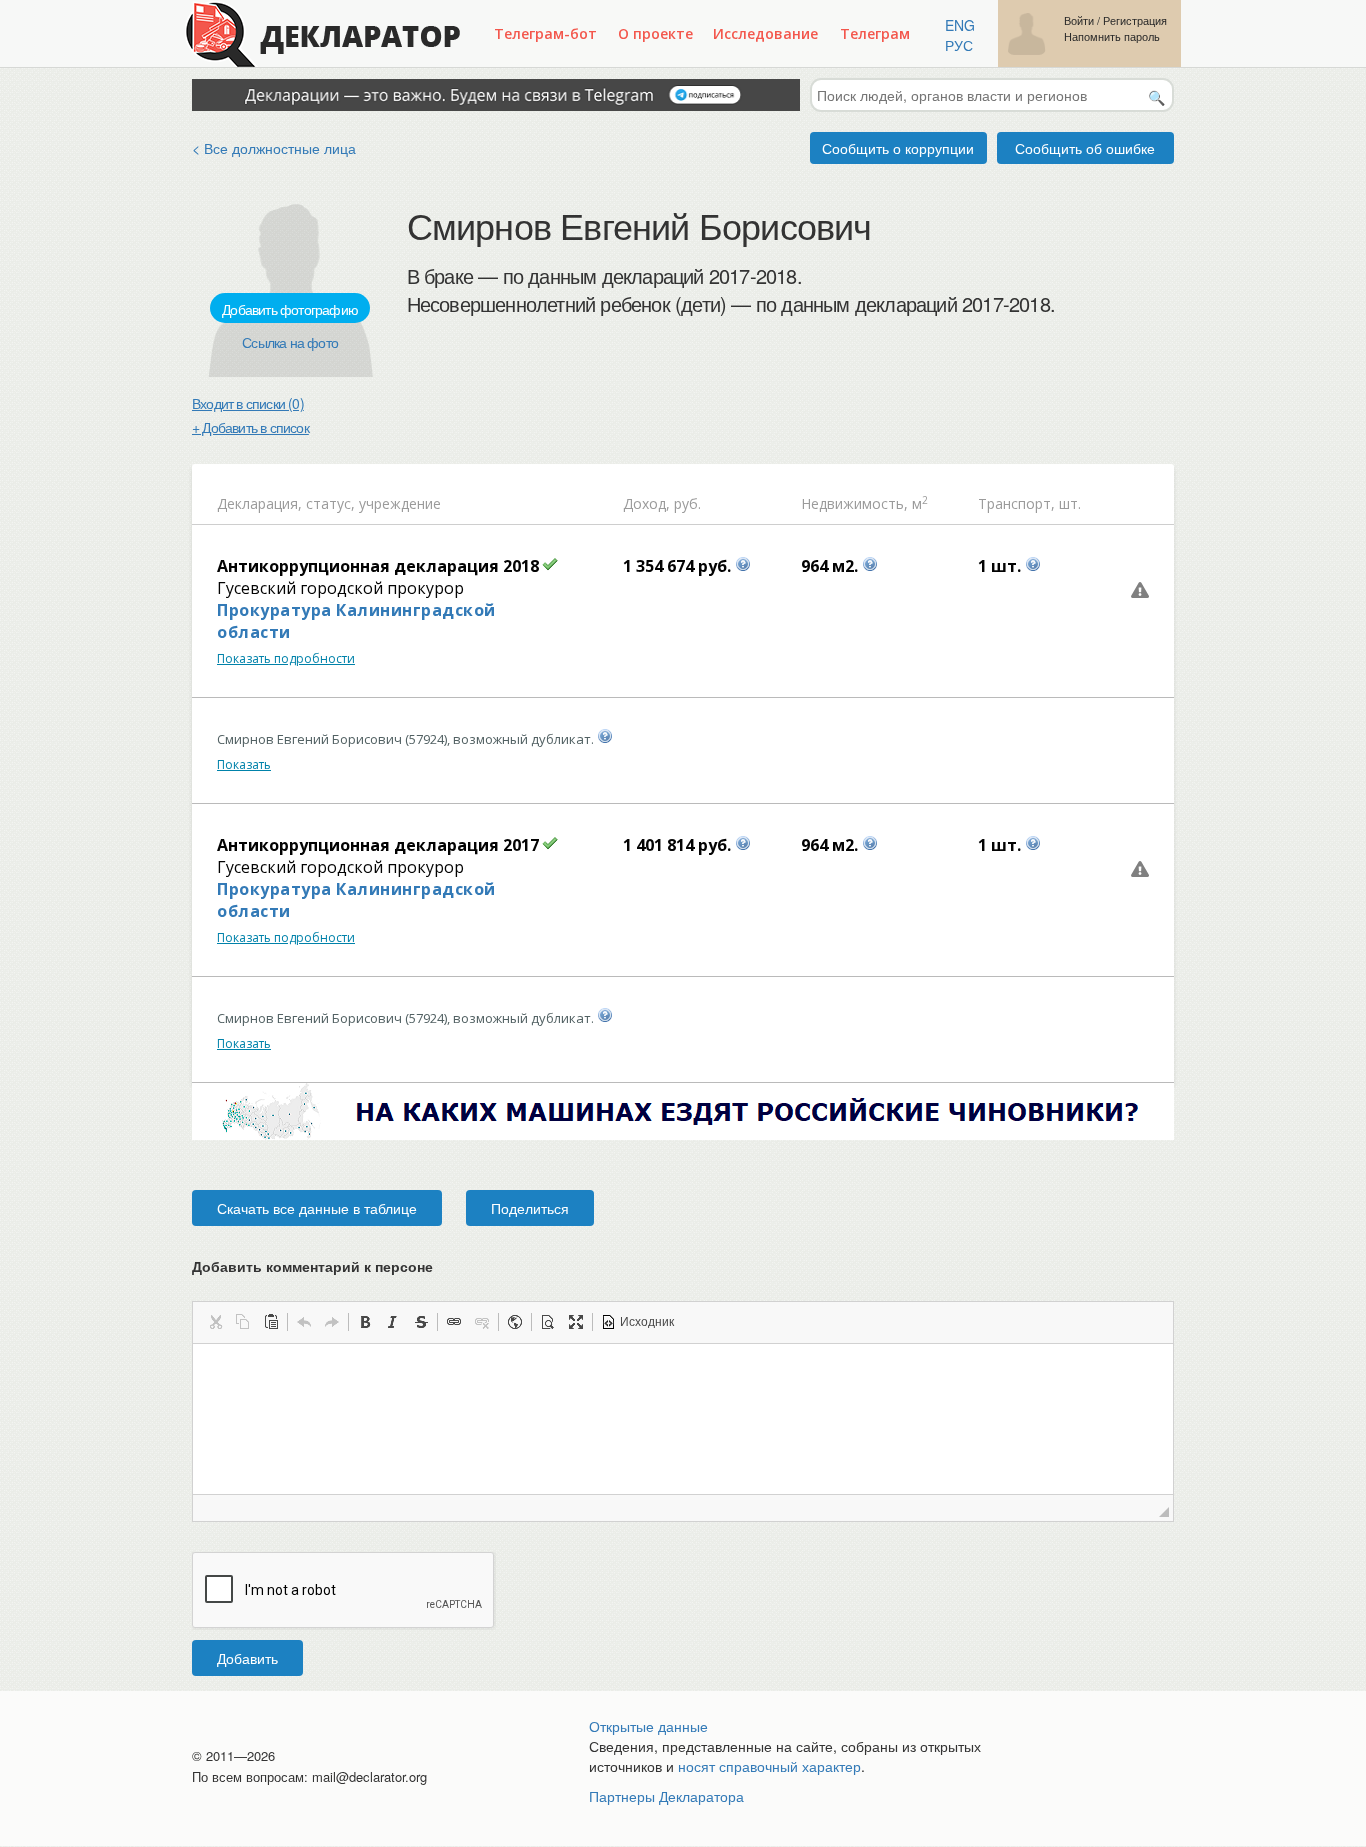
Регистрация (1135, 20)
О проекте (655, 33)
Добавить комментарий (312, 1266)
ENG (960, 25)
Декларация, (259, 503)
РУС (959, 45)
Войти (1079, 20)
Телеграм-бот (545, 33)
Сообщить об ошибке (1085, 148)
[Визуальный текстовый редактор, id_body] (683, 1419)
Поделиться (530, 1208)
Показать (244, 764)
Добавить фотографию (290, 309)
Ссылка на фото (290, 342)
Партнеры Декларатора (666, 1796)
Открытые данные (648, 1726)
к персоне (398, 1266)
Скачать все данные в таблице (317, 1208)
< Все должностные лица (274, 148)
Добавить (247, 1658)
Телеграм (875, 33)
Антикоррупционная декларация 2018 (378, 566)
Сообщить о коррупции (898, 148)
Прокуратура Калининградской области (356, 621)
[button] (215, 1322)
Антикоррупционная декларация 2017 (378, 845)
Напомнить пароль (1112, 36)
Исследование (765, 33)
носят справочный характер (769, 1766)
